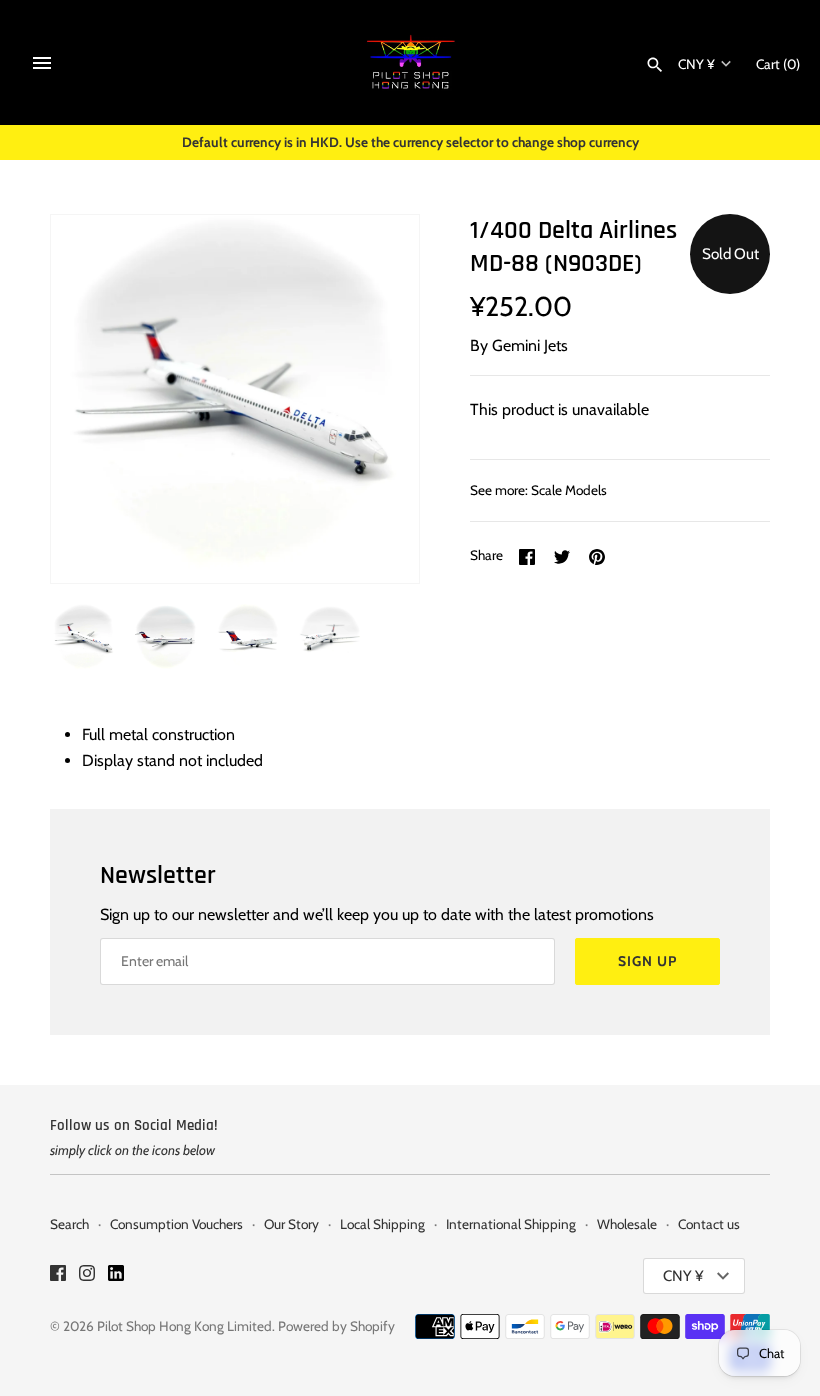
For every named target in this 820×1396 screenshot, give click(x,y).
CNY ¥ (696, 64)
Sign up (647, 961)
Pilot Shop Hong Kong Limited (184, 1326)
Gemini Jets (530, 345)
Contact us (709, 1224)
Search (69, 1224)
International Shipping (511, 1224)
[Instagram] (87, 1276)
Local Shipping (382, 1224)
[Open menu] (42, 63)
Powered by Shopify (336, 1326)
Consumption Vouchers (176, 1224)
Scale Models (569, 490)
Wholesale (627, 1224)
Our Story (291, 1224)
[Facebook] (58, 1276)
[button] (377, 399)
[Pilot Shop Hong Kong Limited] (410, 62)
